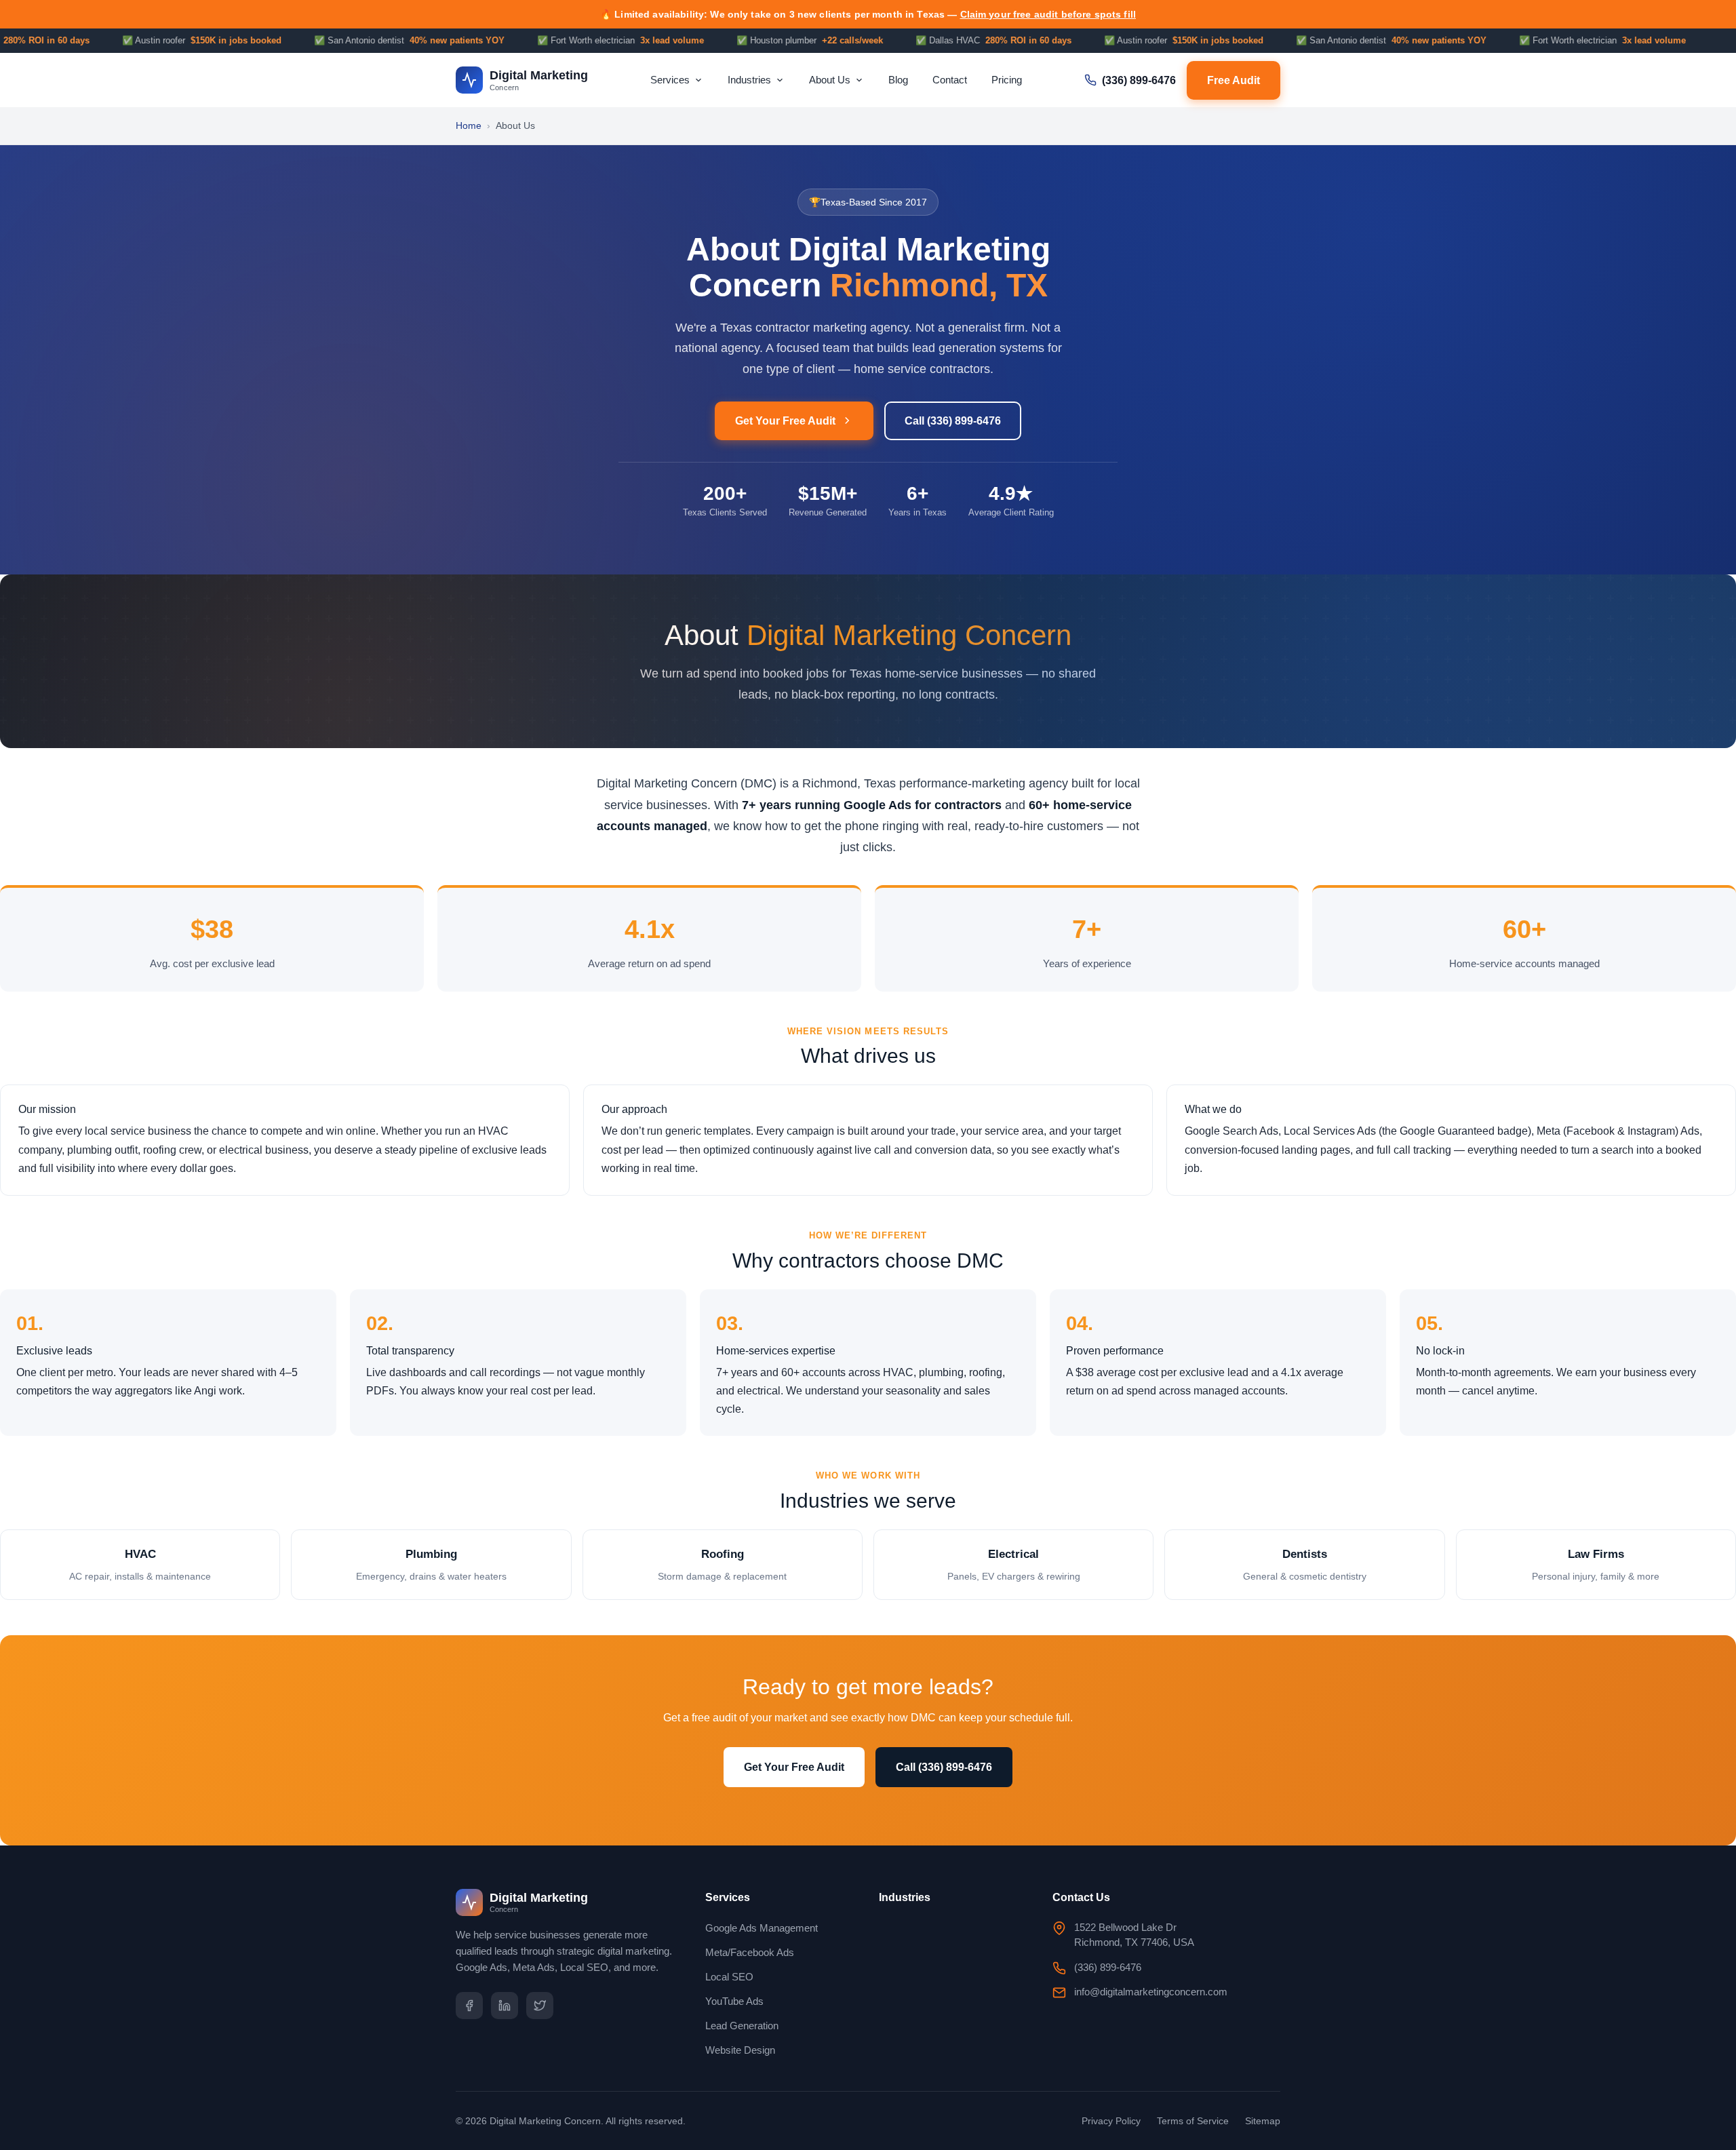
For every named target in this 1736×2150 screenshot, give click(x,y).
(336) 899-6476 (1139, 80)
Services (670, 80)
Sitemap (1263, 2121)
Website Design (740, 2050)
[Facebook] (469, 2006)
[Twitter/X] (540, 2006)
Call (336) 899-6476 (953, 421)
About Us (830, 80)
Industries (749, 80)
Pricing (1007, 80)
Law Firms (1596, 1565)
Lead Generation (742, 2026)
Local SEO (729, 1977)
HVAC (140, 1565)
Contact (950, 80)
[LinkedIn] (505, 2006)
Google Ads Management (762, 1928)
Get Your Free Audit (785, 421)
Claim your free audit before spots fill (1048, 14)
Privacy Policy (1111, 2121)
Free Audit (1234, 80)
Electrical (1014, 1565)
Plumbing (431, 1565)
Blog (898, 80)
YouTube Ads (734, 2001)
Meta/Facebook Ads (750, 1952)
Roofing (722, 1565)
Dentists (1305, 1565)
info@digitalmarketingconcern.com (1151, 1992)
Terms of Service (1193, 2121)
